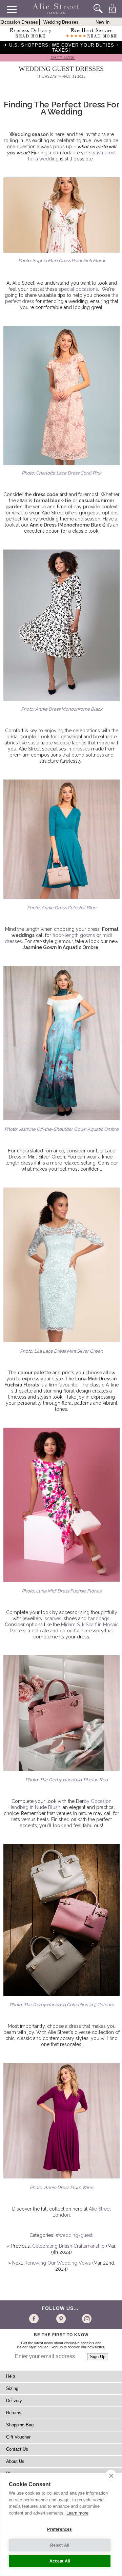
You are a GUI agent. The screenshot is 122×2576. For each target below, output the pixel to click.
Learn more (77, 2513)
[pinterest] (60, 2318)
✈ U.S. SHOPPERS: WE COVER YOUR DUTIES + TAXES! (61, 48)
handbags (99, 1618)
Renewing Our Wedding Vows (58, 2263)
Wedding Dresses (61, 22)
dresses (81, 749)
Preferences (59, 2529)
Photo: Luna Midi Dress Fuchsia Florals (62, 1591)
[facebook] (35, 2318)
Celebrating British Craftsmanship (68, 2246)
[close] (111, 2475)
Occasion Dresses (19, 22)
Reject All (60, 2545)
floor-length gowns (74, 935)
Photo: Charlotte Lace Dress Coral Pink (62, 473)
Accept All (60, 2561)
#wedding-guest (74, 2235)
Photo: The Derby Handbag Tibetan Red (67, 1780)
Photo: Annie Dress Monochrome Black (62, 709)
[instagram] (86, 2318)
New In (103, 22)
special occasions (78, 289)
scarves (53, 1618)
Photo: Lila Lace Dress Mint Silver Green (62, 1351)
